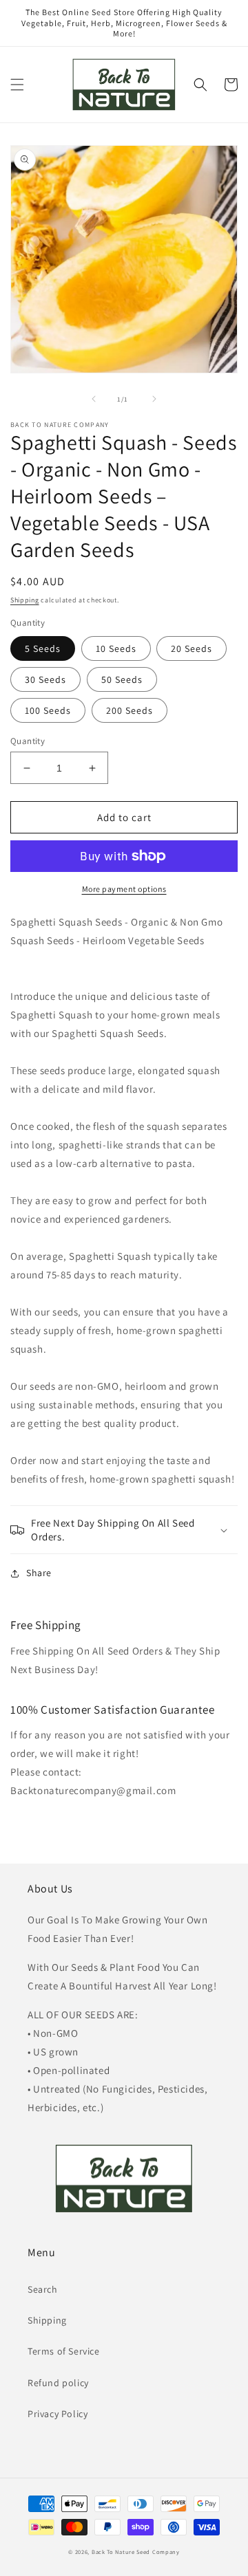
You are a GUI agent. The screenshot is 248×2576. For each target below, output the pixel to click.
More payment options (124, 889)
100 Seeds (48, 710)
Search (43, 2289)
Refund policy (58, 2383)
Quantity (28, 741)
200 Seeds (130, 710)
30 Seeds (45, 679)
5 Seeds (43, 648)
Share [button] (39, 1573)
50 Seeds (122, 679)
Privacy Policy (58, 2414)
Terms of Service (64, 2351)
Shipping (25, 600)
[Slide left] (94, 399)
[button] (17, 85)
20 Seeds (192, 648)
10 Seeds (116, 648)
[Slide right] (154, 399)
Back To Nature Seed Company (136, 2552)
